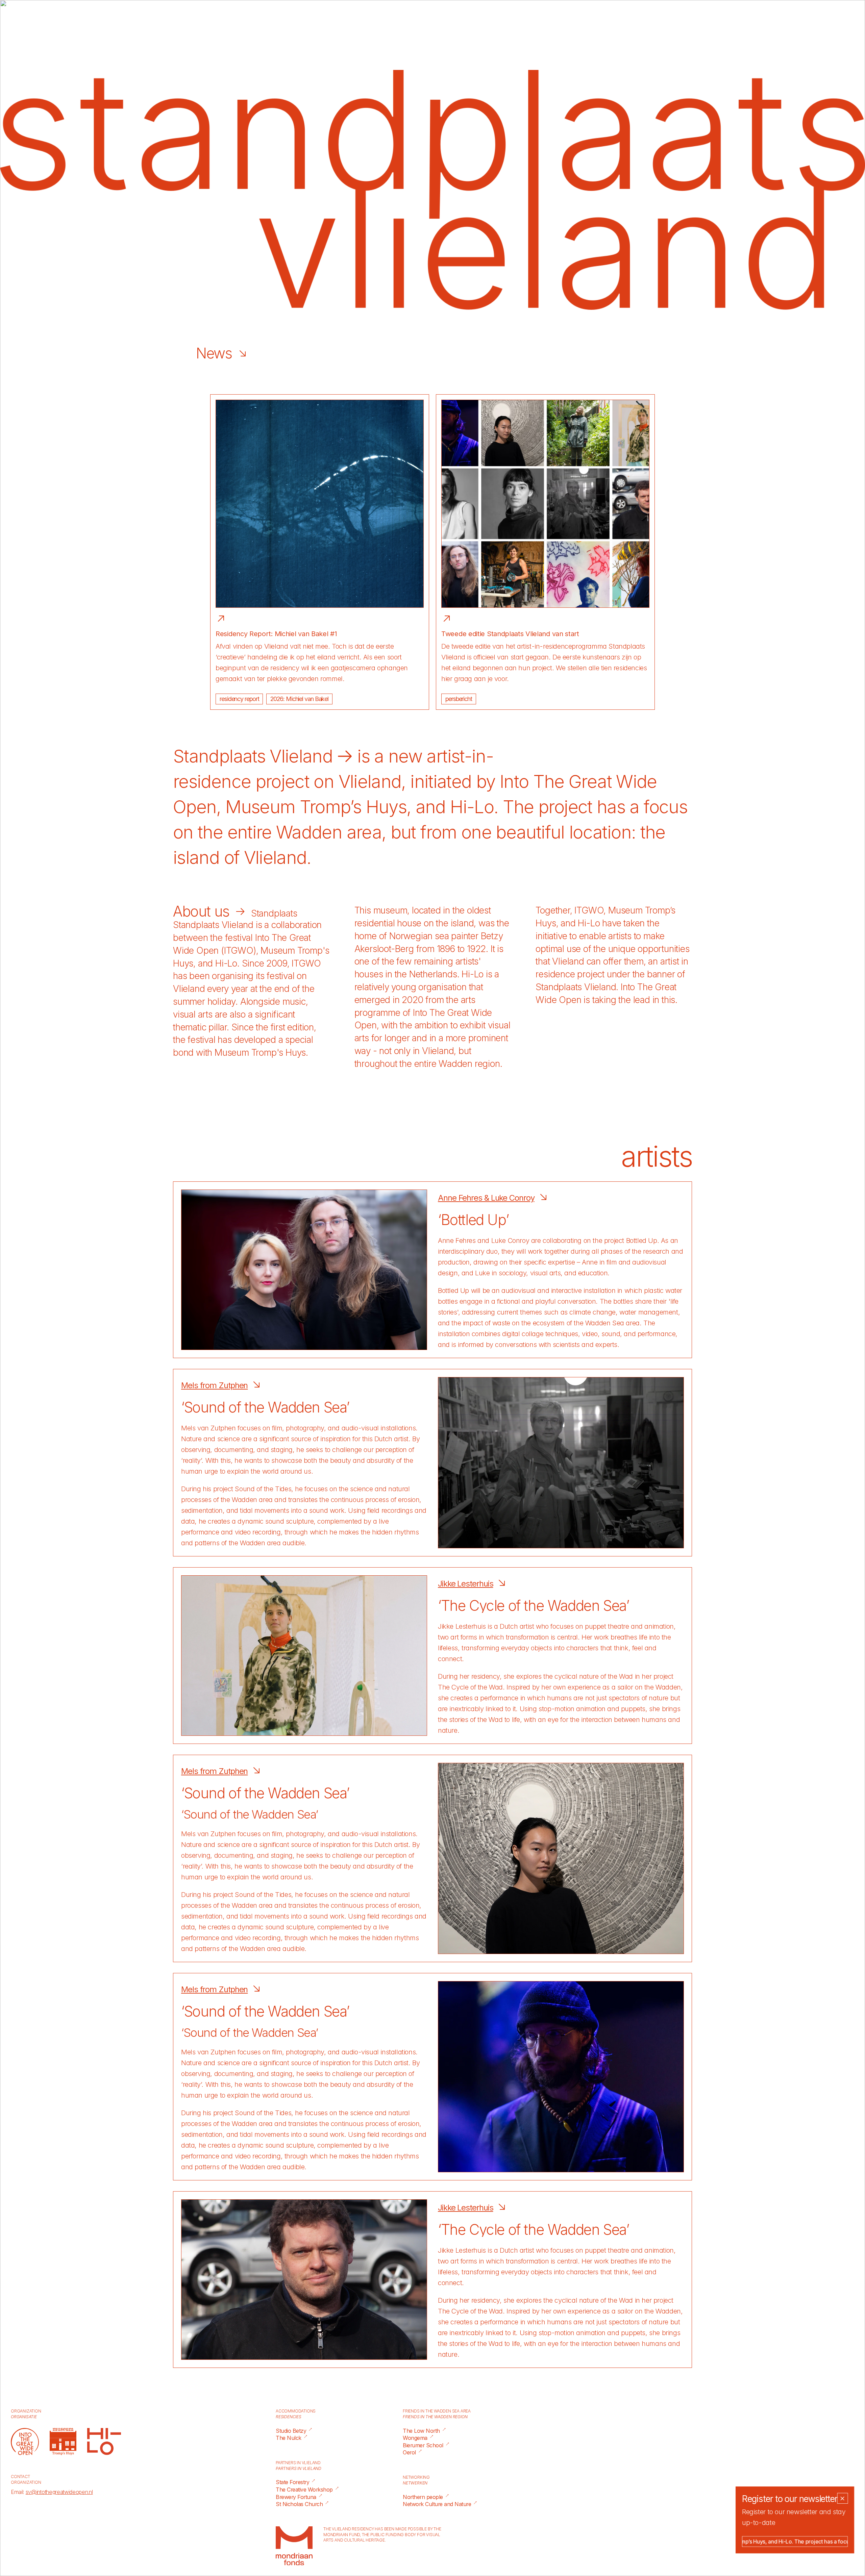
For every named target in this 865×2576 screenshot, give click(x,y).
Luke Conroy (510, 1241)
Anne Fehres (457, 1241)
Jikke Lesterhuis (465, 1584)
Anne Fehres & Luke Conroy (486, 1198)
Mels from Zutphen (214, 1385)
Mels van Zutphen (208, 1428)
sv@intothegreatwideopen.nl (59, 2492)
